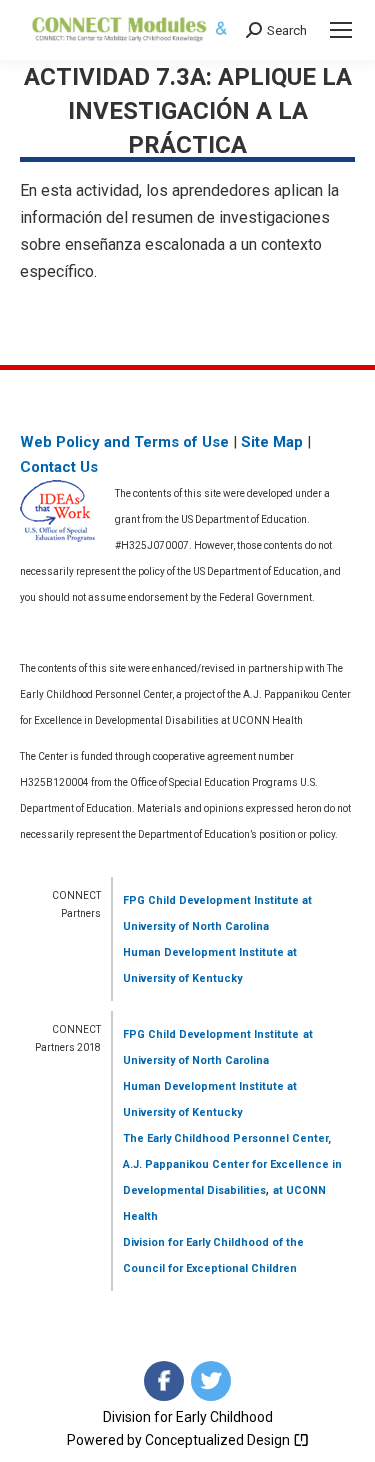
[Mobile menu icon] (341, 30)
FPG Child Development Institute (211, 900)
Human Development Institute (203, 952)
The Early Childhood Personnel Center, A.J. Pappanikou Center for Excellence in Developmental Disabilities (232, 1164)
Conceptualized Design (219, 1440)
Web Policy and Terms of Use (124, 442)
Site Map (272, 442)
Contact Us (59, 467)
